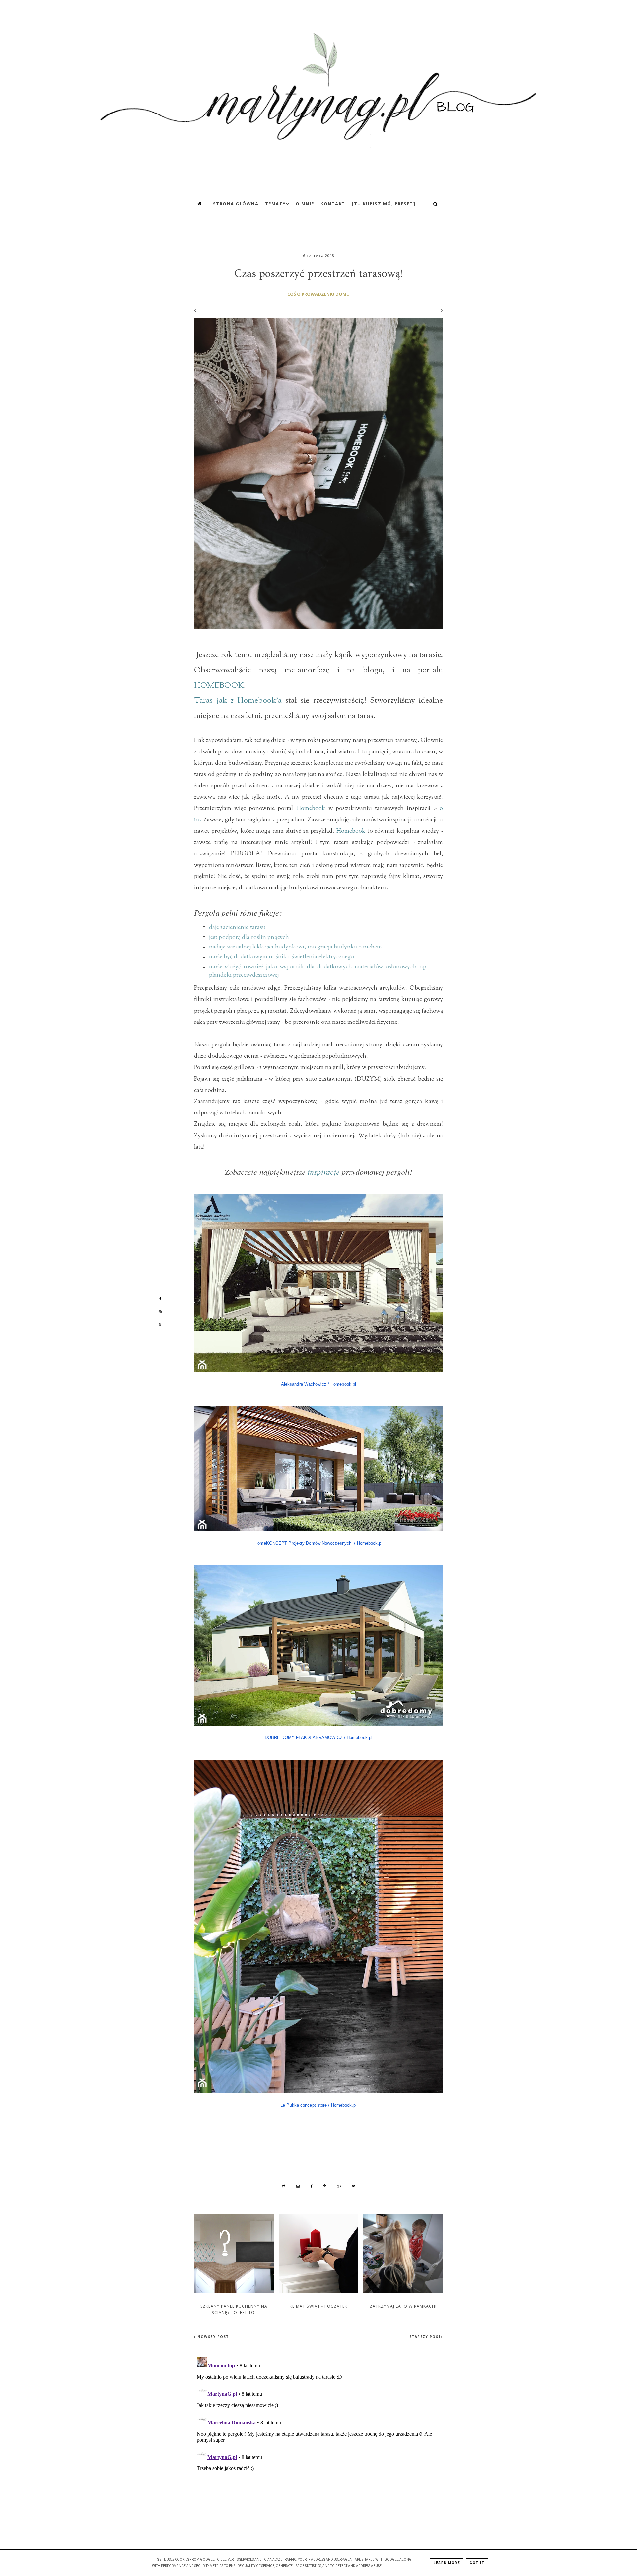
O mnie (305, 204)
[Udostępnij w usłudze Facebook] (312, 2186)
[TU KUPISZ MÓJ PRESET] (384, 204)
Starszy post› (426, 2337)
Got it (477, 2563)
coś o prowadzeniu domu (318, 294)
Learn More (447, 2563)
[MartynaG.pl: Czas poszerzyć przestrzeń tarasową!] (318, 93)
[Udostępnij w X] (354, 2186)
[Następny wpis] (439, 310)
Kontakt (333, 204)
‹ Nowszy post (212, 2337)
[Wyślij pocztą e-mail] (298, 2186)
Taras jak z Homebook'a (238, 701)
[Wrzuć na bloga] (284, 2186)
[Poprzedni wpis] (195, 310)
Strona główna (236, 204)
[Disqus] (318, 2437)
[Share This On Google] (339, 2186)
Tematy (276, 204)
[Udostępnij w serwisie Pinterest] (325, 2186)
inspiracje (324, 1172)
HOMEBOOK (219, 686)
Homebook (311, 809)
